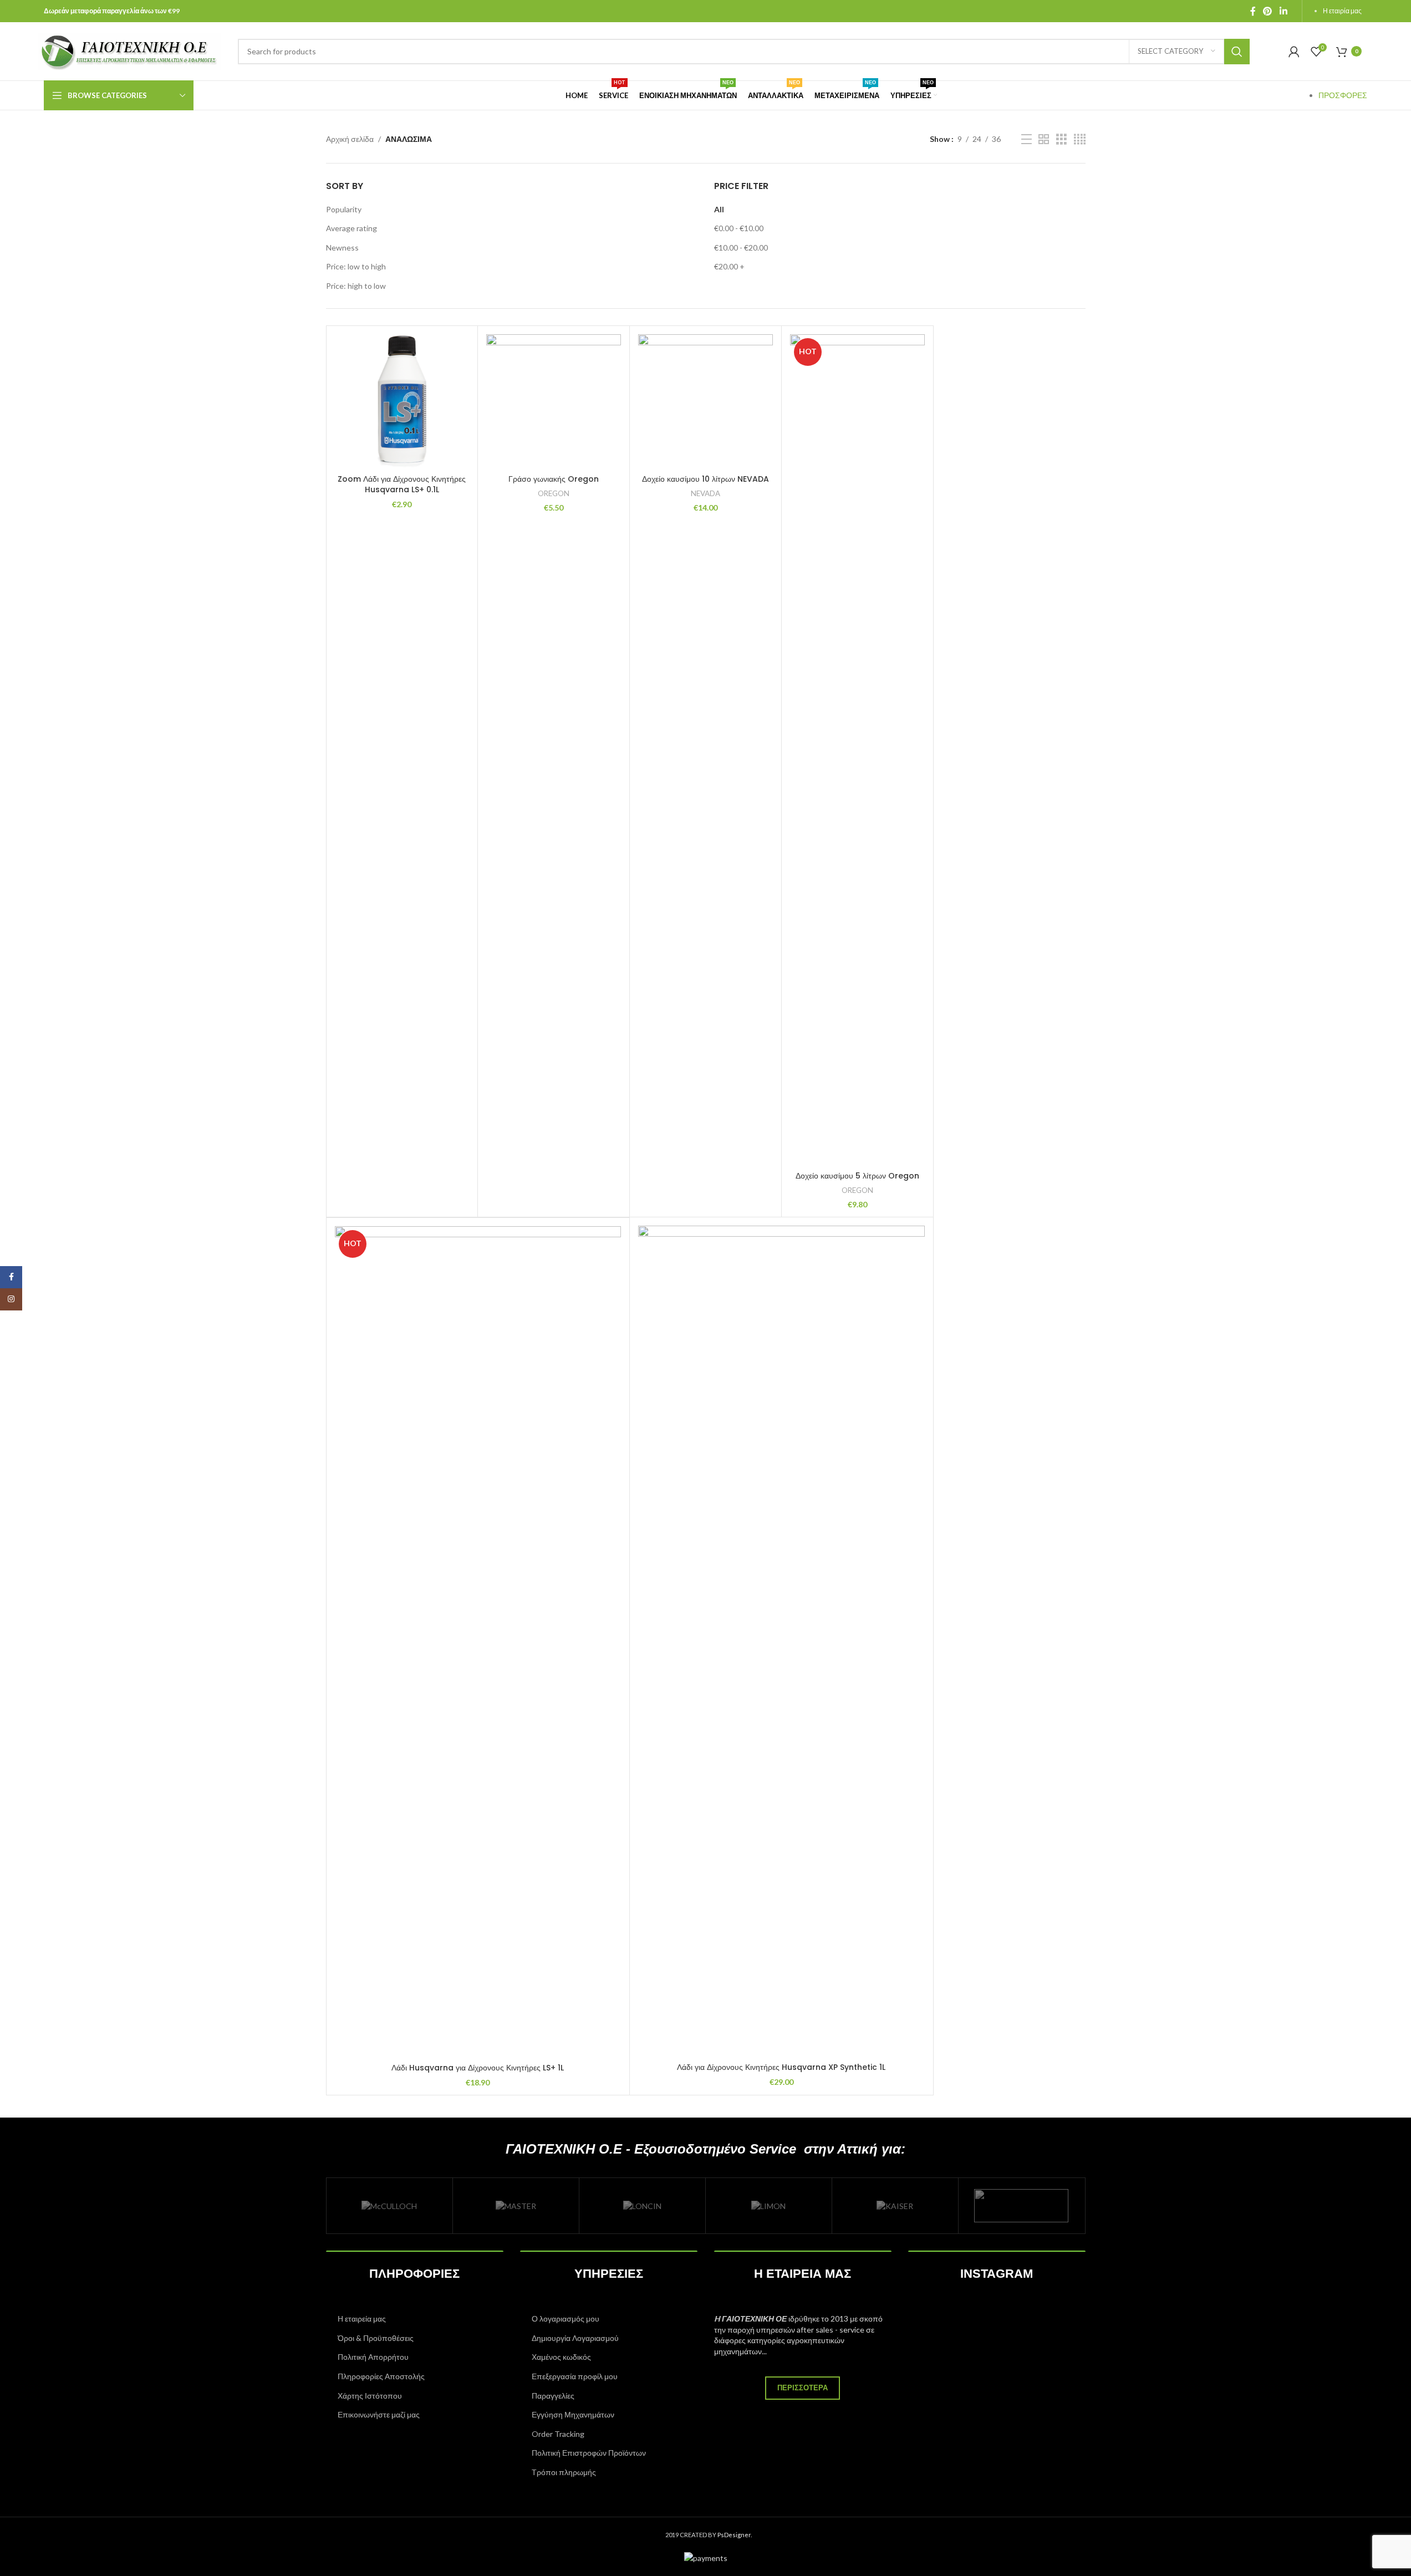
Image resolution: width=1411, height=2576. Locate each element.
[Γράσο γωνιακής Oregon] (554, 402)
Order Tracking (558, 2434)
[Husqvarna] (1022, 2206)
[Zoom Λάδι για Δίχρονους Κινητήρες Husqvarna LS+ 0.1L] (402, 402)
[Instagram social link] (11, 1299)
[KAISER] (895, 2206)
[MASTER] (516, 2206)
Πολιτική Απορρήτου (373, 2357)
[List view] (1027, 139)
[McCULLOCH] (389, 2206)
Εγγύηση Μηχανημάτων (573, 2414)
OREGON (554, 493)
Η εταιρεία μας (362, 2319)
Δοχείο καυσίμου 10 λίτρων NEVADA (706, 479)
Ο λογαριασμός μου (566, 2319)
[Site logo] (130, 50)
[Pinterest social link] (1268, 11)
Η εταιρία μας (1342, 11)
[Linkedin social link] (1283, 11)
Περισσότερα (803, 2388)
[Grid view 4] (1080, 139)
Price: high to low (356, 286)
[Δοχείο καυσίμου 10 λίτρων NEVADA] (706, 402)
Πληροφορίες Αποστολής (381, 2376)
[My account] (1294, 52)
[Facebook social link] (1253, 11)
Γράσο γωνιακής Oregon (554, 479)
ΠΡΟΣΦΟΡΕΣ (1343, 95)
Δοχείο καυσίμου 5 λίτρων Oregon (857, 1176)
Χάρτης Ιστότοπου (370, 2396)
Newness (342, 248)
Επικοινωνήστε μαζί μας (379, 2414)
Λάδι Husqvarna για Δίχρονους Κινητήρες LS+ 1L (478, 2068)
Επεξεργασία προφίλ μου (575, 2376)
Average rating (352, 228)
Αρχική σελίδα (350, 139)
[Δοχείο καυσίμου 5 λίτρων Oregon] (857, 750)
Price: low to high (356, 266)
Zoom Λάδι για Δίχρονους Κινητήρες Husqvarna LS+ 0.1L (402, 484)
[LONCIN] (642, 2206)
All (719, 209)
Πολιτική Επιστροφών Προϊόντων (589, 2453)
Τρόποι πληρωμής (564, 2472)
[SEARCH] (1237, 52)
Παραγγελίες (553, 2396)
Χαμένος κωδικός (561, 2357)
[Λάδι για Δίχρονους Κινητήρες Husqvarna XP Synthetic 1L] (781, 1641)
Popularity (344, 209)
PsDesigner (734, 2535)
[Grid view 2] (1044, 139)
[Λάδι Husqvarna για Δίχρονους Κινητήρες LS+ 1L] (478, 1642)
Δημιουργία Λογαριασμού (575, 2338)
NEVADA (706, 493)
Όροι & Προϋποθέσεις (376, 2338)
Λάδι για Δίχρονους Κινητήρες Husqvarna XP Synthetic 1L (781, 2067)
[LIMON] (769, 2206)
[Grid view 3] (1061, 139)
